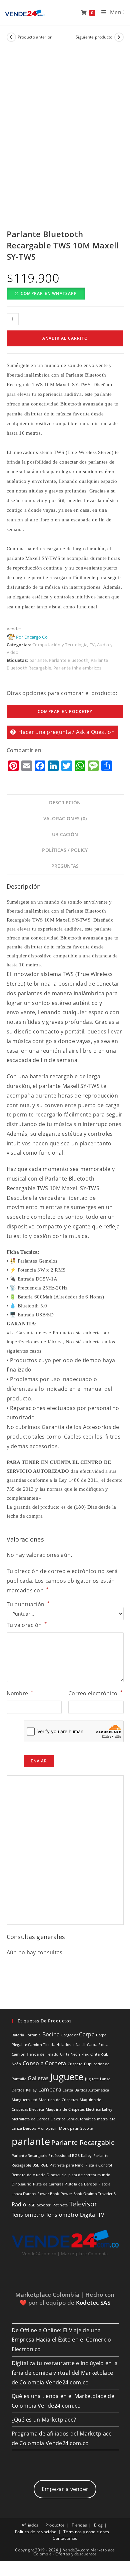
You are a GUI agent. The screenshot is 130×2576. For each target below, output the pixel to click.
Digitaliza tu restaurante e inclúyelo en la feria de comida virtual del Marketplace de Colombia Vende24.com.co (65, 2373)
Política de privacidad (36, 2532)
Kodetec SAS (93, 2303)
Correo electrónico (95, 1693)
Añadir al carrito (65, 338)
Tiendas (79, 2525)
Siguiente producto (94, 37)
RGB (31, 2205)
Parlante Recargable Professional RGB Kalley (52, 2156)
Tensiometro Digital (71, 2215)
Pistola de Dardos (81, 2184)
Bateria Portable (26, 2035)
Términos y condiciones (86, 2532)
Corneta (55, 2063)
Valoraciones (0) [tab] (65, 818)
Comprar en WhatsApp (49, 293)
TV (101, 2215)
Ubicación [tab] (65, 834)
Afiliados (30, 2525)
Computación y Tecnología (60, 645)
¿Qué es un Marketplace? (44, 2420)
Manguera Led (25, 2100)
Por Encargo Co (32, 637)
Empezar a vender (65, 2489)
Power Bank (48, 2194)
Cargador (69, 2035)
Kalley (31, 2090)
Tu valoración (27, 1625)
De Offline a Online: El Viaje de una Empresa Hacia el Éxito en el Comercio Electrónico (61, 2340)
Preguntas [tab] (65, 866)
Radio (19, 2204)
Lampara (50, 2089)
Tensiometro (28, 2215)
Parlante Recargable (83, 2142)
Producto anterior (35, 37)
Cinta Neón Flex (74, 2054)
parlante (38, 660)
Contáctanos (65, 2538)
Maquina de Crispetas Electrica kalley (79, 2109)
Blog (98, 2525)
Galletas (38, 2078)
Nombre (20, 1693)
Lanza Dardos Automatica (86, 2090)
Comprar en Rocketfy (65, 711)
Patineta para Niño (67, 2165)
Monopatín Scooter (76, 2128)
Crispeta (75, 2064)
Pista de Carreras (48, 2184)
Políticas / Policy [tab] (65, 850)
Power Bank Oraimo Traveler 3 (88, 2194)
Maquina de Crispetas (58, 2100)
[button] (46, 293)
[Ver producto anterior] (11, 37)
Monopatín (47, 2128)
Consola (33, 2063)
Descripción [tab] (65, 802)
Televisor (83, 2204)
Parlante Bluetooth (69, 660)
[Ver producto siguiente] (119, 37)
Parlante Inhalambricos (77, 668)
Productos (55, 2525)
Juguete (67, 2077)
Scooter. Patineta (52, 2205)
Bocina (51, 2034)
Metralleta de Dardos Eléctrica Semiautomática (54, 2119)
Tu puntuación (28, 1604)
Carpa (87, 2034)
